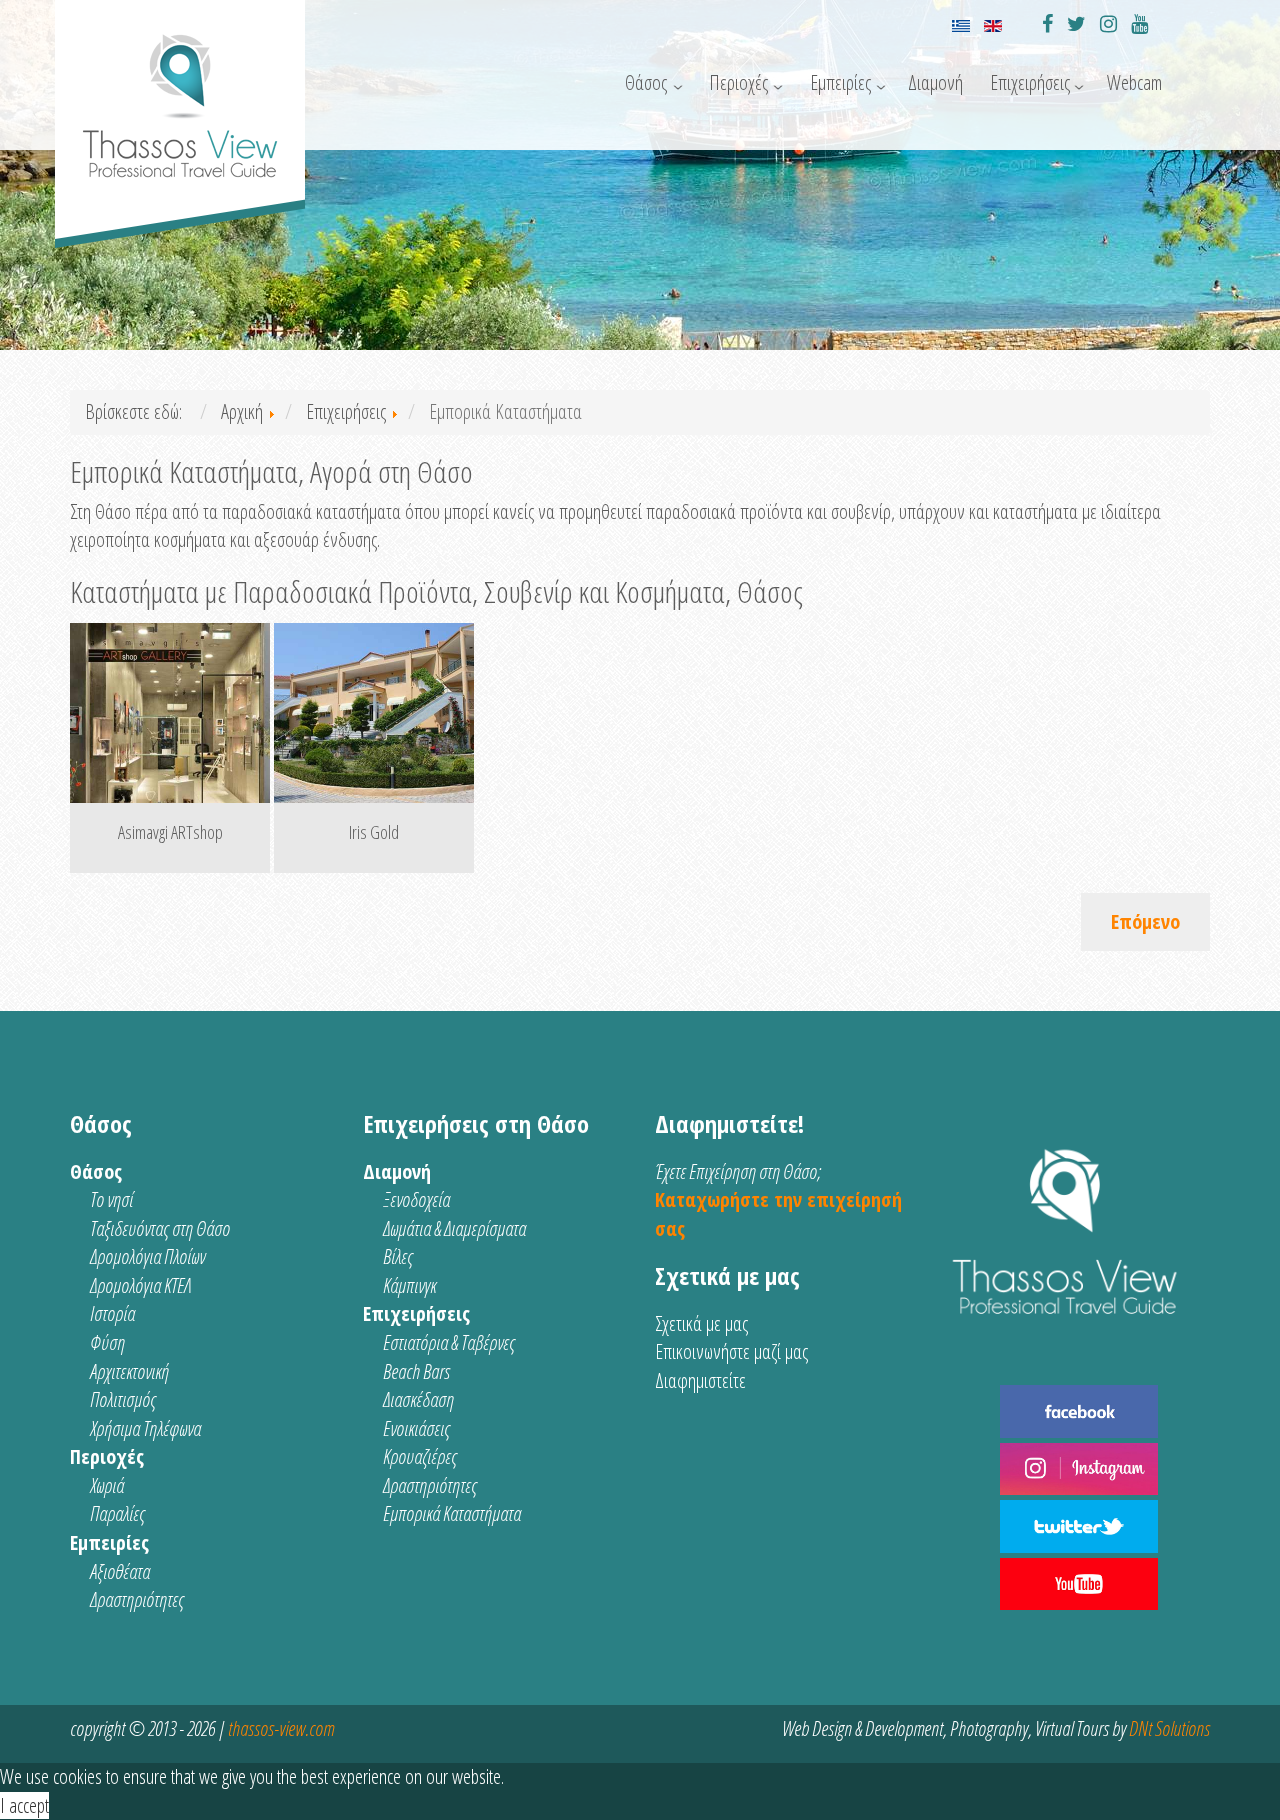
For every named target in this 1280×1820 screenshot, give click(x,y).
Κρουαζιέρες (420, 1456)
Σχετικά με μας (701, 1323)
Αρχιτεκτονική (129, 1371)
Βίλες (398, 1256)
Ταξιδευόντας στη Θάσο (160, 1228)
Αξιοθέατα (120, 1571)
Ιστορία (112, 1313)
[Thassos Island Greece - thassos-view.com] (180, 97)
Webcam (1134, 82)
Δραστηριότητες (137, 1599)
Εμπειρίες (840, 82)
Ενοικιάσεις (416, 1428)
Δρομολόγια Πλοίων (147, 1256)
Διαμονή (935, 82)
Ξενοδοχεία (416, 1199)
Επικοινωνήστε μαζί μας (731, 1351)
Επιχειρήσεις (1030, 82)
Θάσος (646, 82)
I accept (24, 1805)
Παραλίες (117, 1513)
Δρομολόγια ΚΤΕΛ (140, 1285)
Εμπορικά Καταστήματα (452, 1513)
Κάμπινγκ (409, 1285)
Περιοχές (738, 82)
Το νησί (111, 1199)
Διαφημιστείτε (700, 1380)
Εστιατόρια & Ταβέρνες (449, 1342)
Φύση (107, 1342)
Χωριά (107, 1485)
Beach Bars (416, 1371)
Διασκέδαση (418, 1399)
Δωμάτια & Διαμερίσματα (454, 1228)
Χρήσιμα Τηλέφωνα (145, 1428)
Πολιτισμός (123, 1399)
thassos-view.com (281, 1728)
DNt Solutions (1169, 1728)
